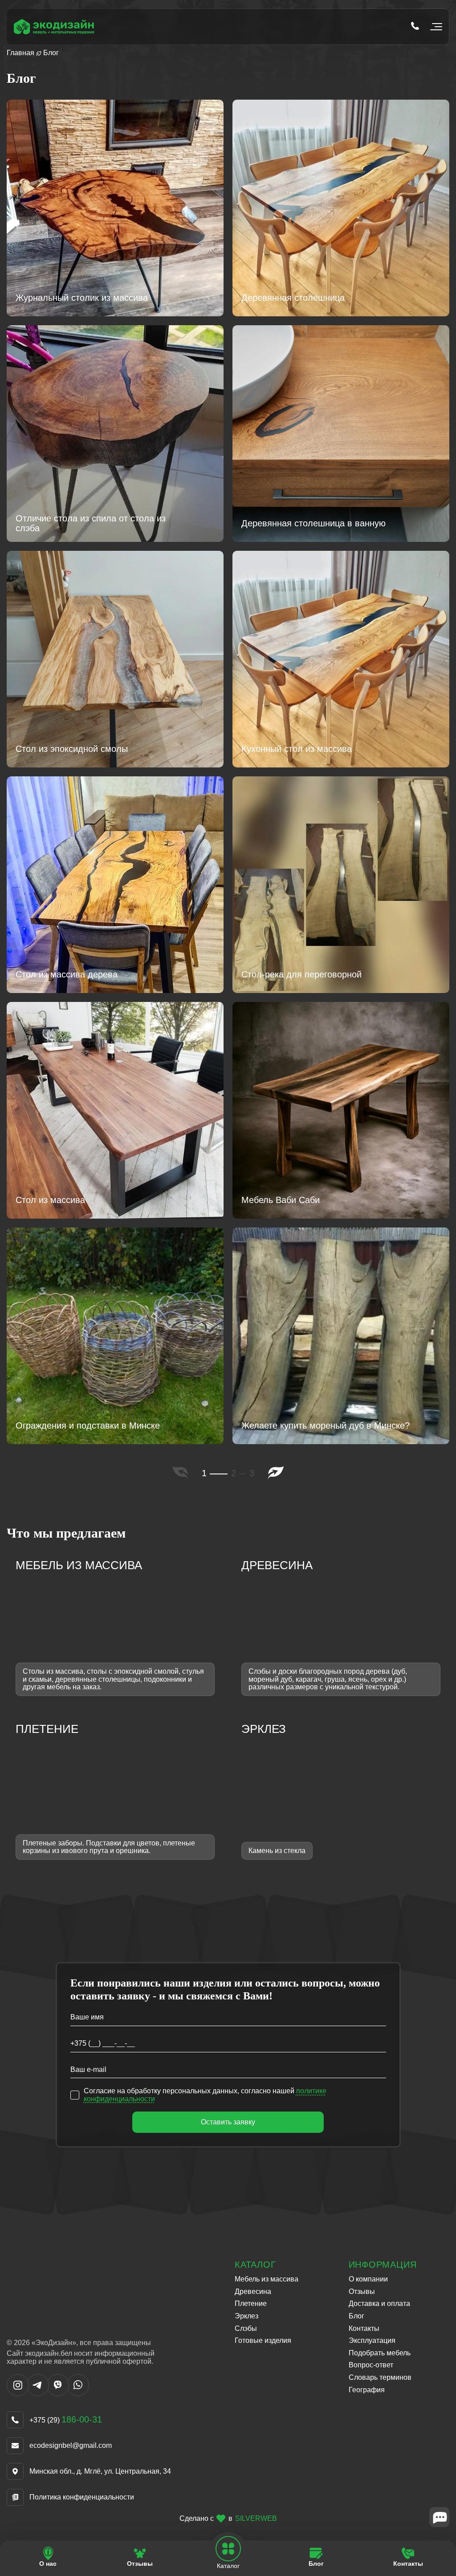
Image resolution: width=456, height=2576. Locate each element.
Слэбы (246, 2328)
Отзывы (362, 2291)
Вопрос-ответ (371, 2365)
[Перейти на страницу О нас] (48, 2557)
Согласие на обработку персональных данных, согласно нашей (205, 2095)
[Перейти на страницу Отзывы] (140, 2557)
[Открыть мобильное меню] (434, 27)
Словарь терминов (380, 2377)
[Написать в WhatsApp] (78, 2394)
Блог (356, 2316)
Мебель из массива (267, 2279)
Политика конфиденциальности (82, 2497)
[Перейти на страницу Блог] (316, 2557)
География (367, 2390)
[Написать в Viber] (58, 2394)
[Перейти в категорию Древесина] (341, 1627)
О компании (368, 2279)
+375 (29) (66, 2420)
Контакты (364, 2328)
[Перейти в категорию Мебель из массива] (115, 1627)
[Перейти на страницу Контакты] (408, 2557)
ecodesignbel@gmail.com (71, 2445)
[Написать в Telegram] (38, 2394)
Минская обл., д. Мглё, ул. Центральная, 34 (100, 2471)
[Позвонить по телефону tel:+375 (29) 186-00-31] (415, 27)
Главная (20, 53)
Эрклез (246, 2316)
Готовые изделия (263, 2340)
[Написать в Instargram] (18, 2394)
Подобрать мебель (380, 2353)
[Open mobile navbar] (228, 2549)
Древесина (253, 2291)
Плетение (251, 2303)
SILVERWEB (256, 2519)
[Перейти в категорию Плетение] (115, 1791)
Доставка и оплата (379, 2303)
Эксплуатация (372, 2340)
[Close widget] (439, 2517)
